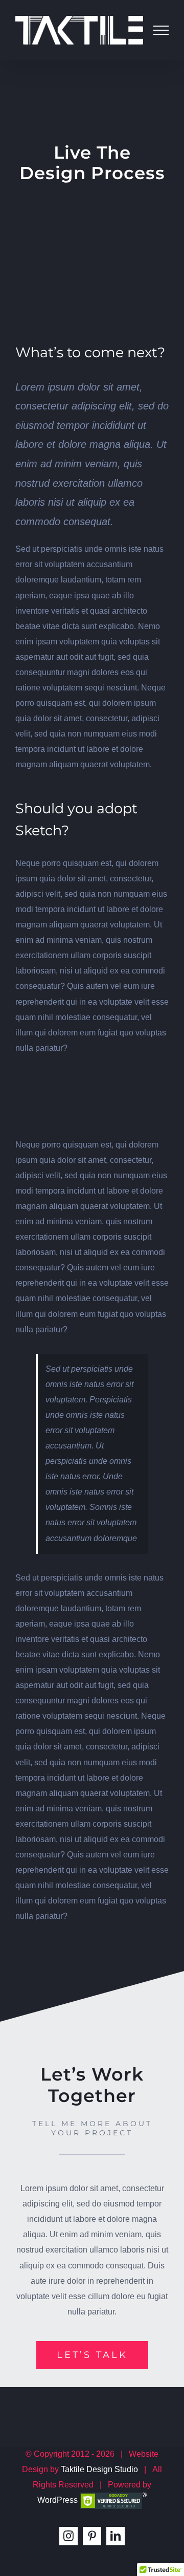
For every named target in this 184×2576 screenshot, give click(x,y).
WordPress (57, 2500)
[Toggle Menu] (161, 30)
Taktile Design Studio (99, 2469)
